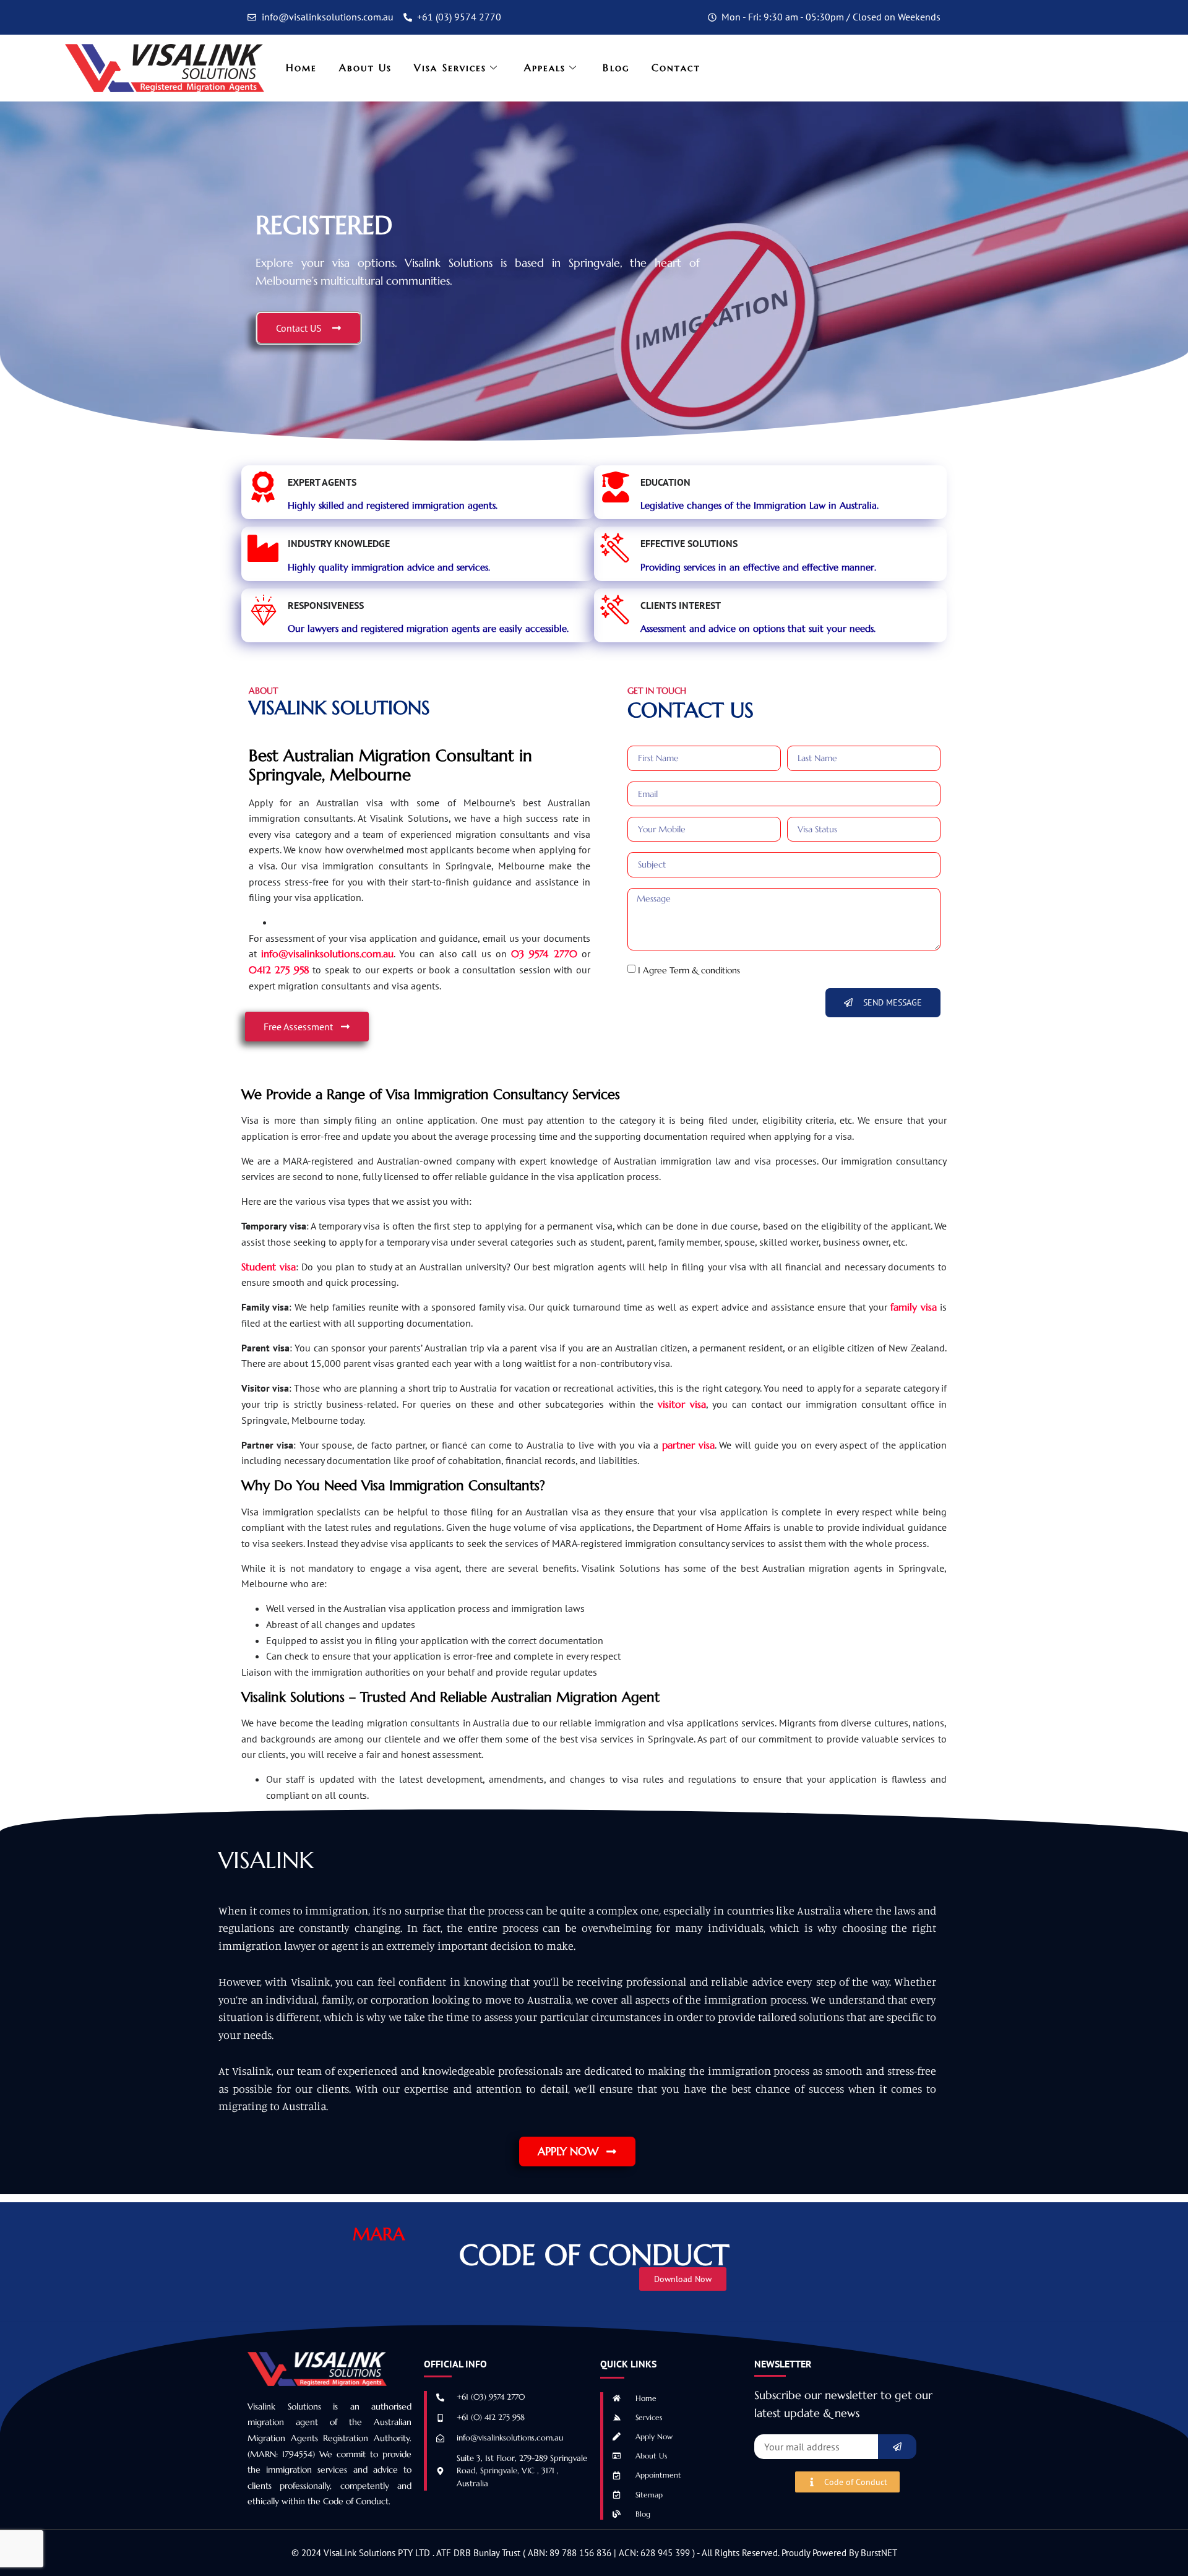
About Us (365, 67)
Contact (676, 67)
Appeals (545, 67)
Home (301, 67)
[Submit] (897, 2447)
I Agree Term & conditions (689, 970)
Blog (616, 67)
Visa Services (450, 67)
